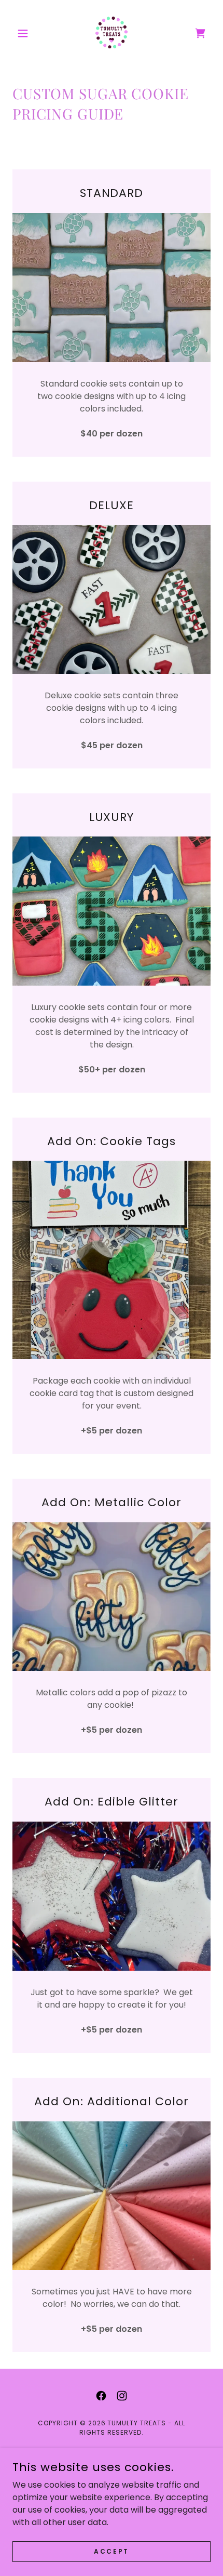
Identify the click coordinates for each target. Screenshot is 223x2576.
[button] (27, 33)
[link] (112, 33)
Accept (111, 2551)
